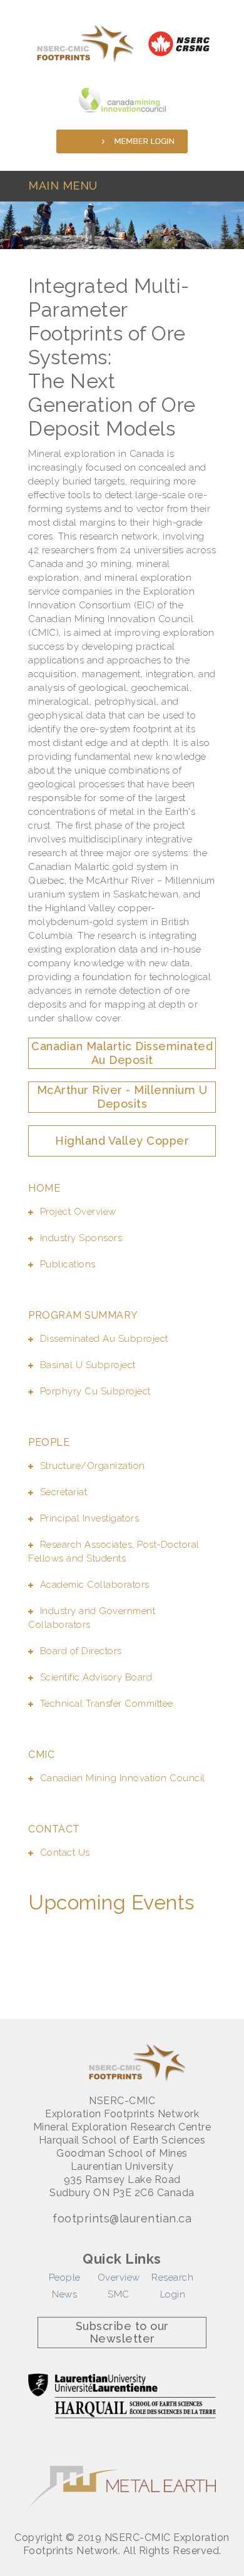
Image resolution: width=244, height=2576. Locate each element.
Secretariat (64, 1492)
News (64, 2294)
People (65, 2277)
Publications (68, 1264)
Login (173, 2294)
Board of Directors (81, 1651)
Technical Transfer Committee (107, 1704)
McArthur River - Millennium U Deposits (122, 1097)
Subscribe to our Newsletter (122, 2332)
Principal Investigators (89, 1518)
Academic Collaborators (95, 1585)
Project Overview (78, 1212)
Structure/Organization (93, 1466)
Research (172, 2277)
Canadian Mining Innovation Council (123, 1778)
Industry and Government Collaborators (92, 1618)
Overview (119, 2277)
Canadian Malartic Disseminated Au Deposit (122, 1053)
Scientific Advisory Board (96, 1677)
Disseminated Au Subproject (104, 1339)
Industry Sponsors (81, 1238)
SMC (119, 2294)
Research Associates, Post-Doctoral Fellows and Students (114, 1551)
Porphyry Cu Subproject (95, 1391)
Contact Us (65, 1853)
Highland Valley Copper (122, 1141)
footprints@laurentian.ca (122, 2219)
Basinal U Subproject (88, 1365)
